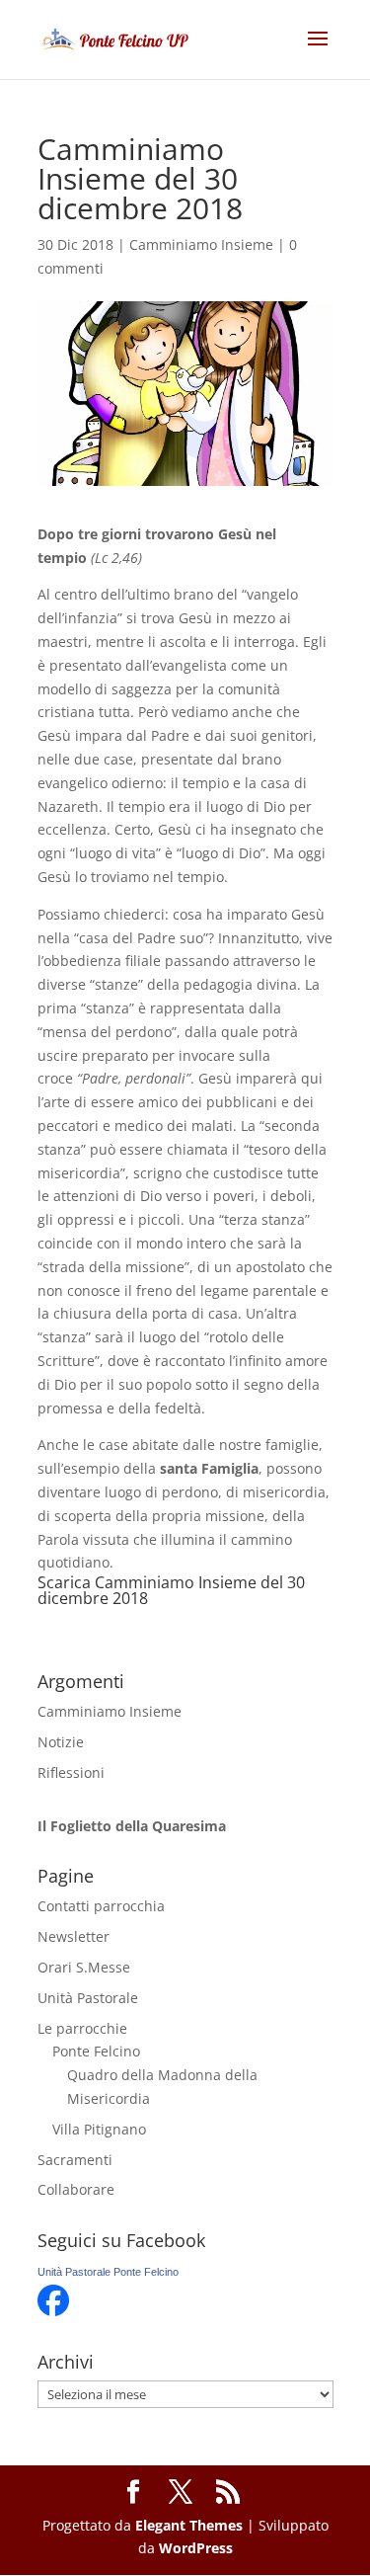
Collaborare (76, 2189)
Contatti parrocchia (101, 1906)
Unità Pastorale (88, 1998)
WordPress (196, 2548)
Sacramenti (75, 2160)
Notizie (61, 1742)
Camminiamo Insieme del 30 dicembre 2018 (171, 1590)
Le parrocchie (82, 2028)
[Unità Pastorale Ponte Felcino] (53, 2311)
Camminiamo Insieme (201, 244)
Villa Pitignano (99, 2129)
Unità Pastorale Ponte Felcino (108, 2272)
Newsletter (74, 1936)
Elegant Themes (189, 2525)
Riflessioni (71, 1772)
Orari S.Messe (84, 1967)
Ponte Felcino (96, 2051)
